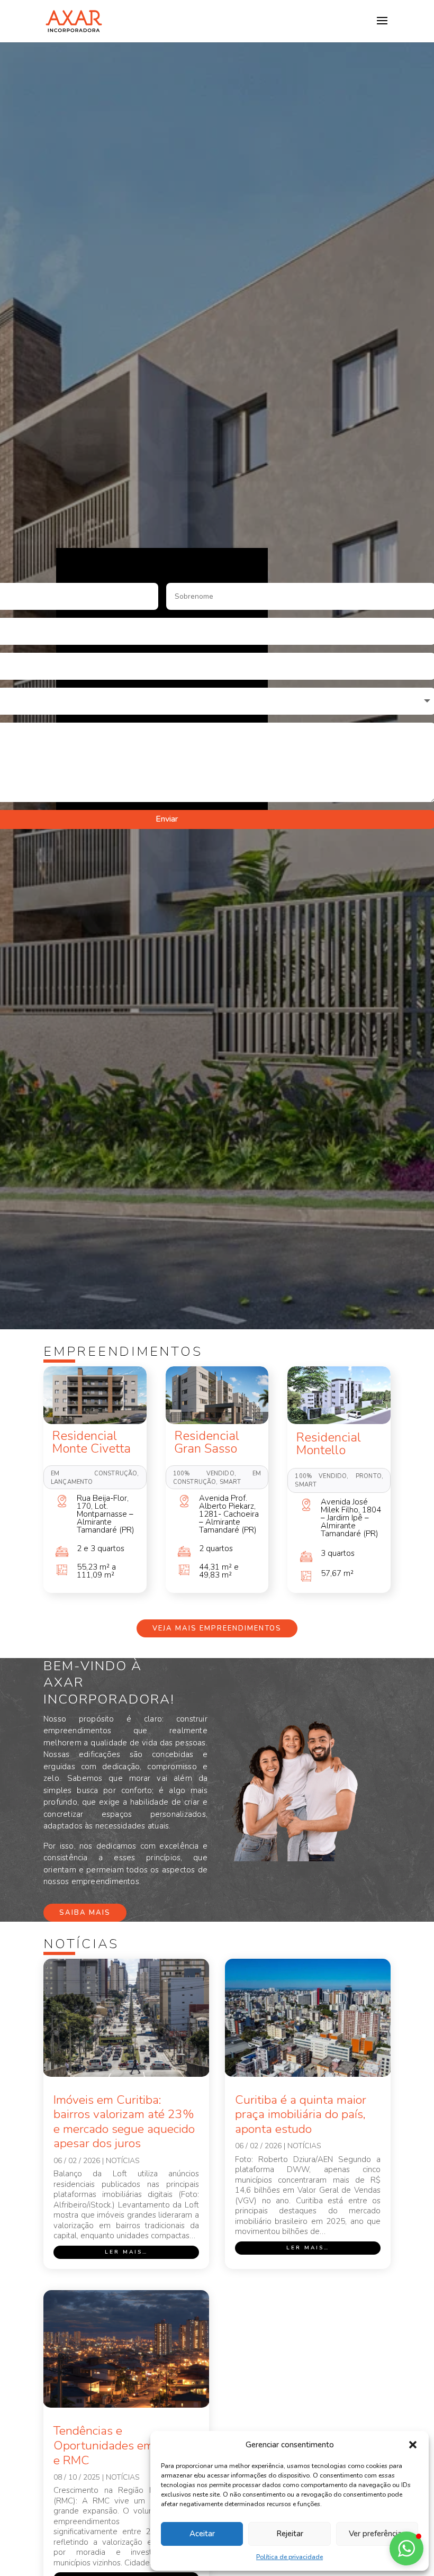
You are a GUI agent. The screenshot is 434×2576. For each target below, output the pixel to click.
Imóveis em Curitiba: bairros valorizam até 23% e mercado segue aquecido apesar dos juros (124, 2122)
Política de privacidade (290, 2557)
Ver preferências (377, 2534)
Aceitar (202, 2534)
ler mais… (126, 2252)
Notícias (123, 2161)
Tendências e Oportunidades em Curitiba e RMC (126, 2445)
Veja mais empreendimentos (217, 1628)
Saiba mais (85, 1913)
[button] (413, 2445)
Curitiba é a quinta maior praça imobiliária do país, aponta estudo (301, 2114)
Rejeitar (290, 2534)
